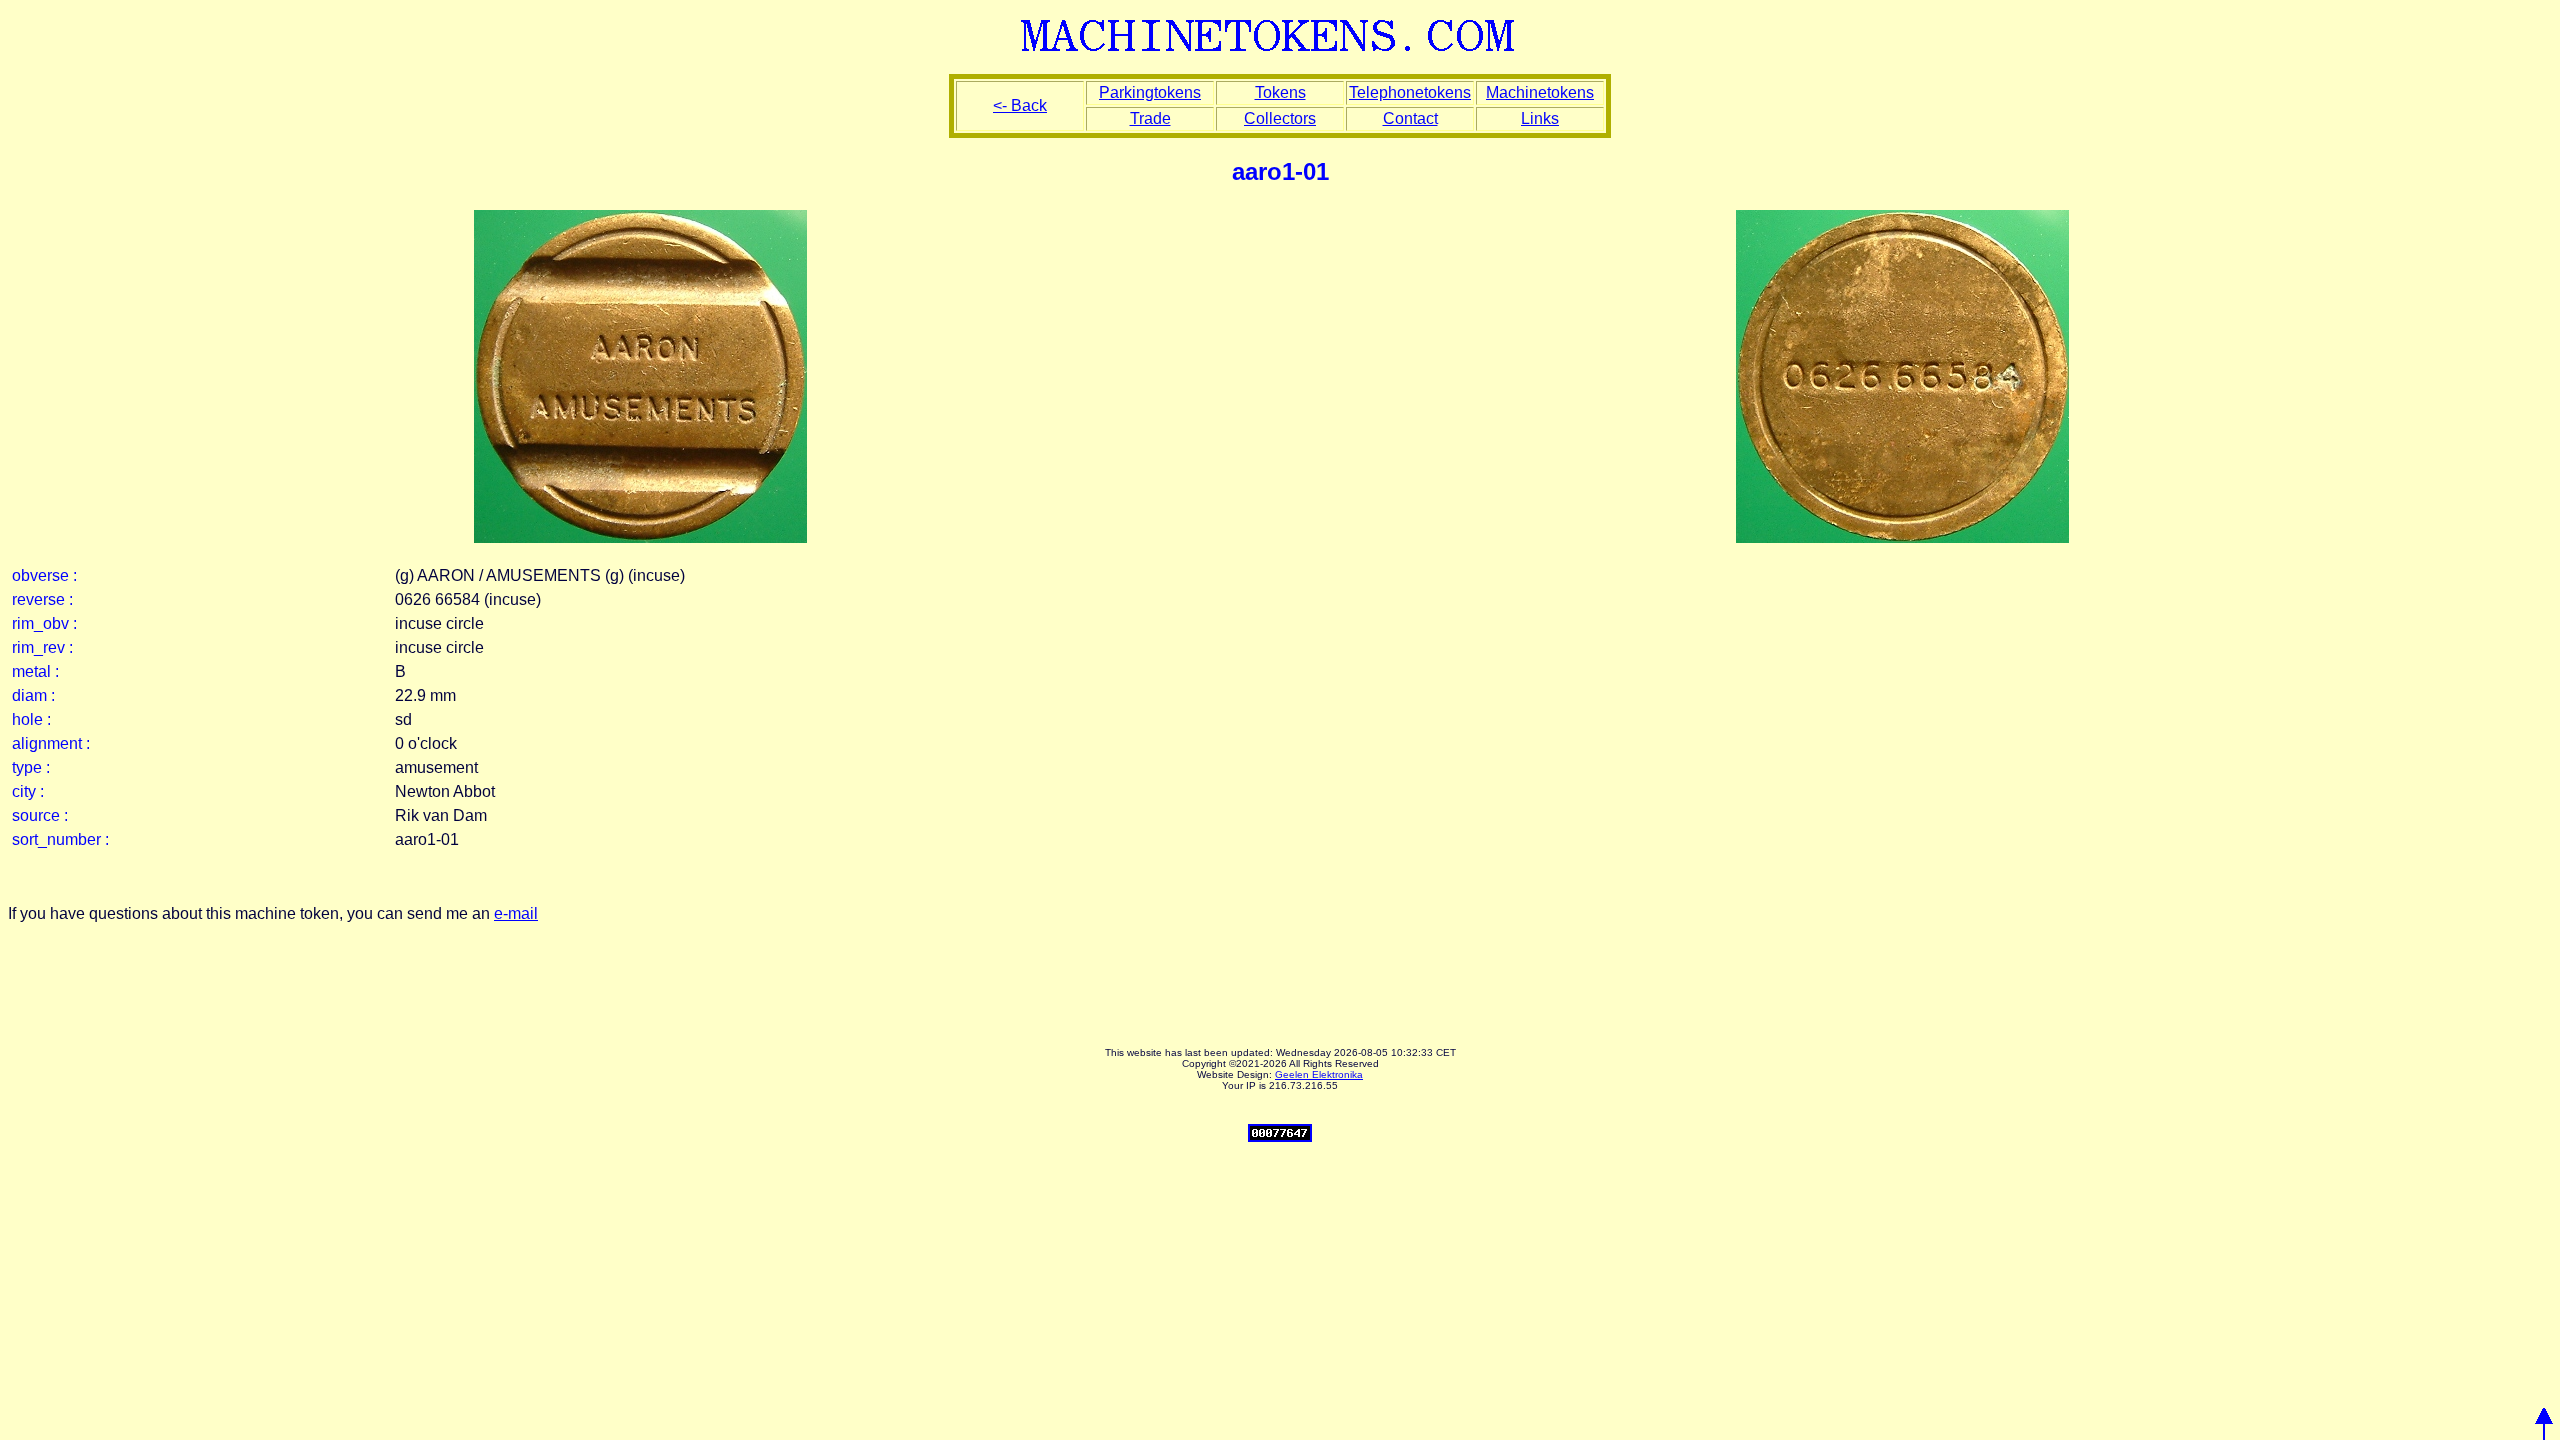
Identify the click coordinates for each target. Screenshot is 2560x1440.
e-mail (516, 913)
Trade (1150, 118)
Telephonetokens (1410, 92)
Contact (1410, 118)
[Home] (1280, 52)
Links (1540, 118)
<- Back (1020, 105)
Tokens (1280, 92)
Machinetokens (1540, 92)
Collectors (1280, 118)
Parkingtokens (1150, 92)
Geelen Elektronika (1319, 1074)
